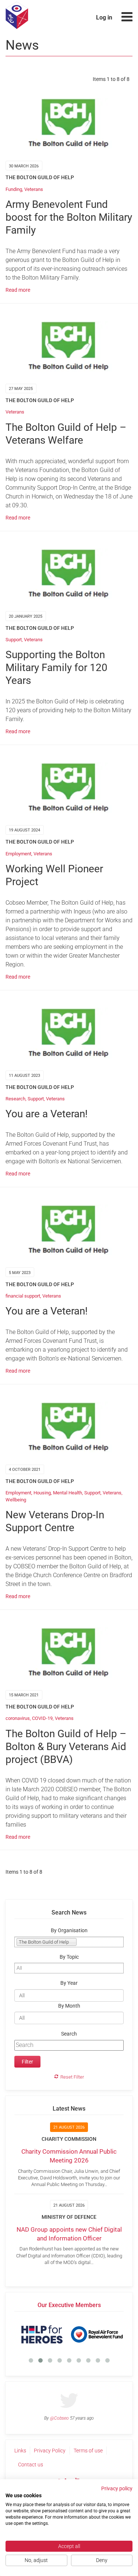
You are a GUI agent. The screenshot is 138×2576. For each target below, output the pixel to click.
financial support (23, 1296)
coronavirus (18, 1718)
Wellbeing (16, 1500)
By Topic (69, 1957)
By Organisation (69, 1931)
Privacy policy (117, 2488)
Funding (14, 189)
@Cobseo (59, 2418)
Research (15, 1099)
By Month (69, 2006)
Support (14, 640)
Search (69, 2034)
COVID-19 (42, 1718)
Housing (42, 1493)
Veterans (34, 189)
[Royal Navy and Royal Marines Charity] (61, 2334)
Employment (18, 854)
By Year (69, 1983)
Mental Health (68, 1493)
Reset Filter (72, 2077)
